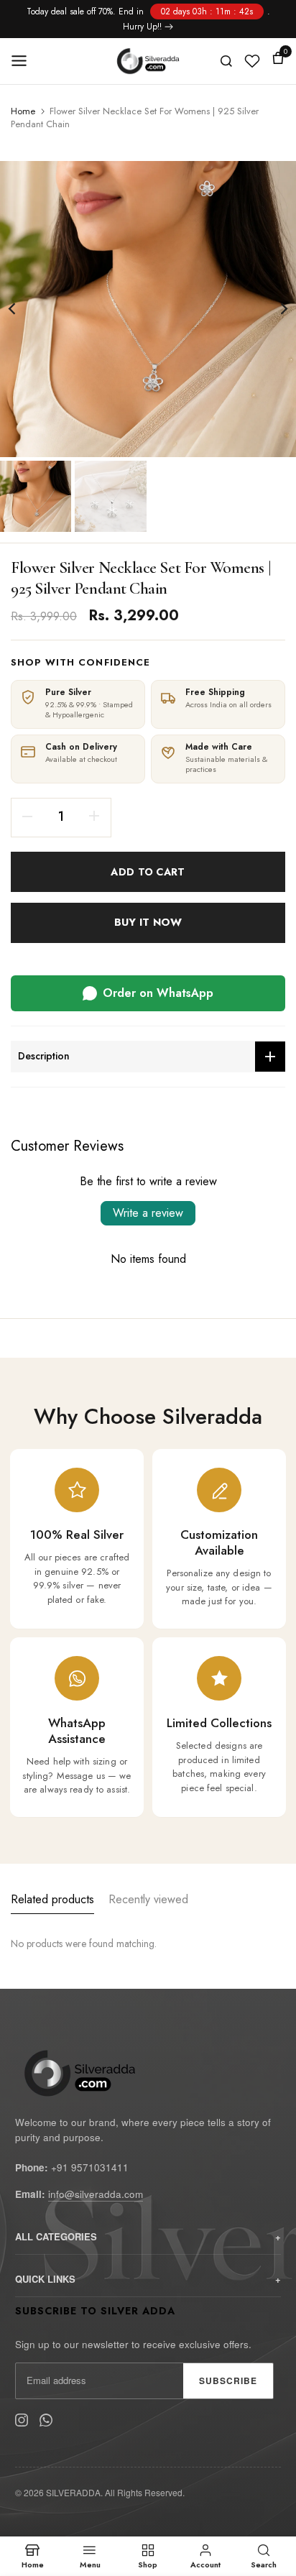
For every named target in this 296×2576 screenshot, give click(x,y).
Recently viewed (148, 1899)
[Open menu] (24, 61)
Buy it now (148, 922)
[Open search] (226, 61)
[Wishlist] (252, 61)
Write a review (148, 1213)
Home (23, 111)
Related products (52, 1899)
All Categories (56, 2236)
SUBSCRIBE (228, 2380)
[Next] (274, 309)
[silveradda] (148, 61)
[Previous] (22, 309)
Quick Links (45, 2279)
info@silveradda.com (96, 2194)
